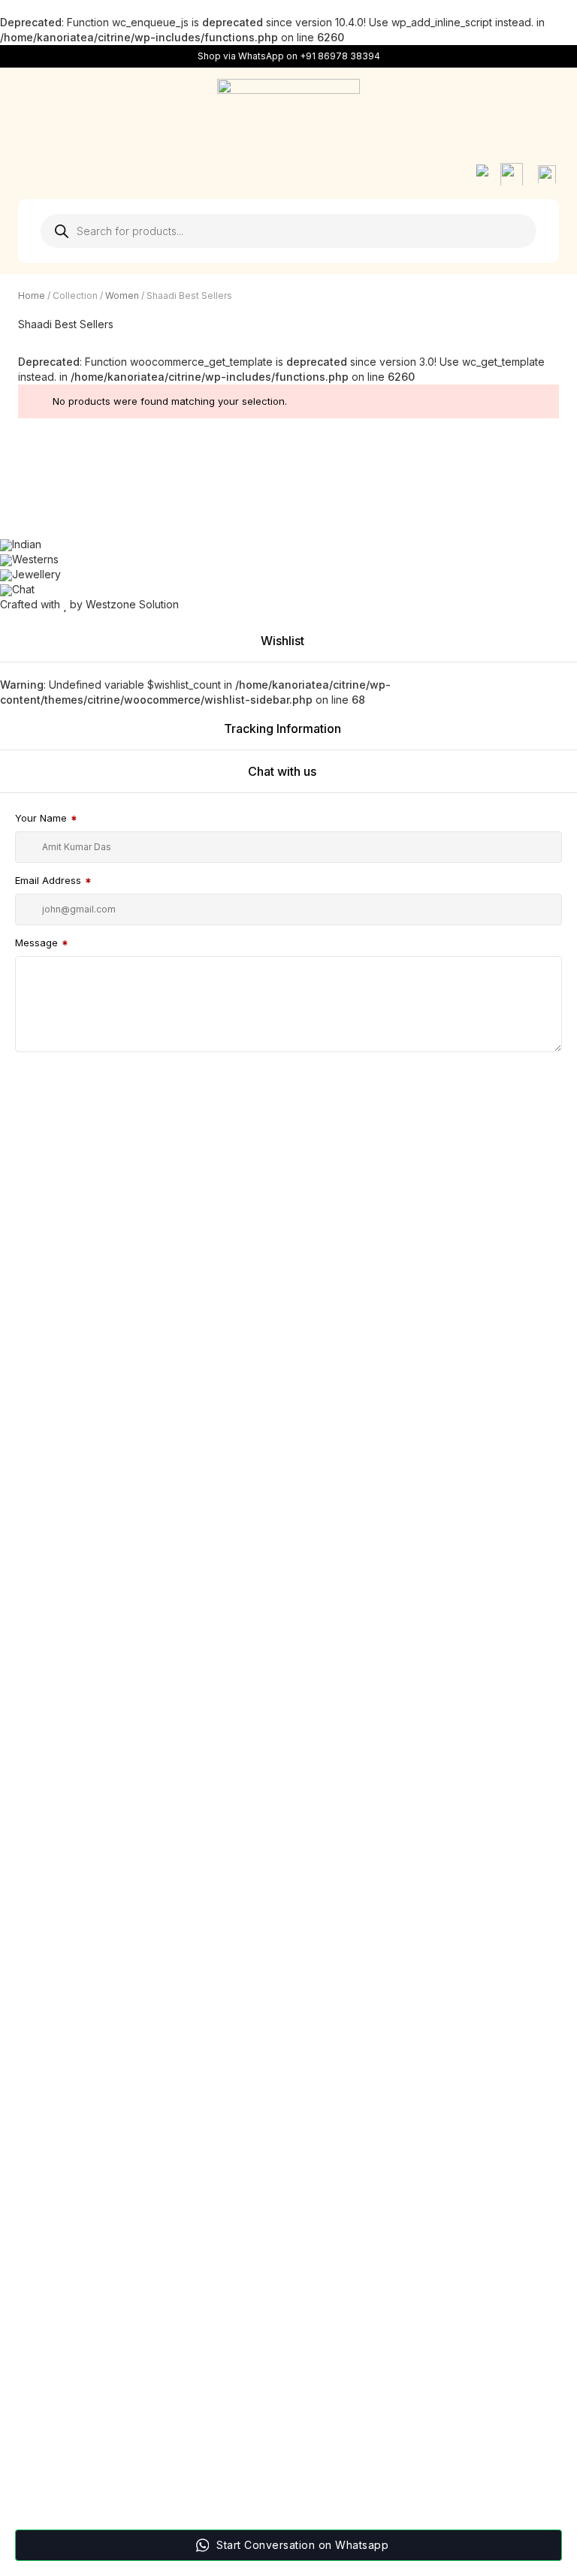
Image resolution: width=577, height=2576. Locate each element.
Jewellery (36, 574)
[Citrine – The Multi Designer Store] (288, 109)
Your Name (46, 820)
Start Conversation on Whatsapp (302, 2545)
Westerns (35, 559)
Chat (23, 589)
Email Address (53, 882)
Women (122, 296)
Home (32, 296)
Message (42, 944)
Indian (27, 544)
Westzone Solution (132, 604)
